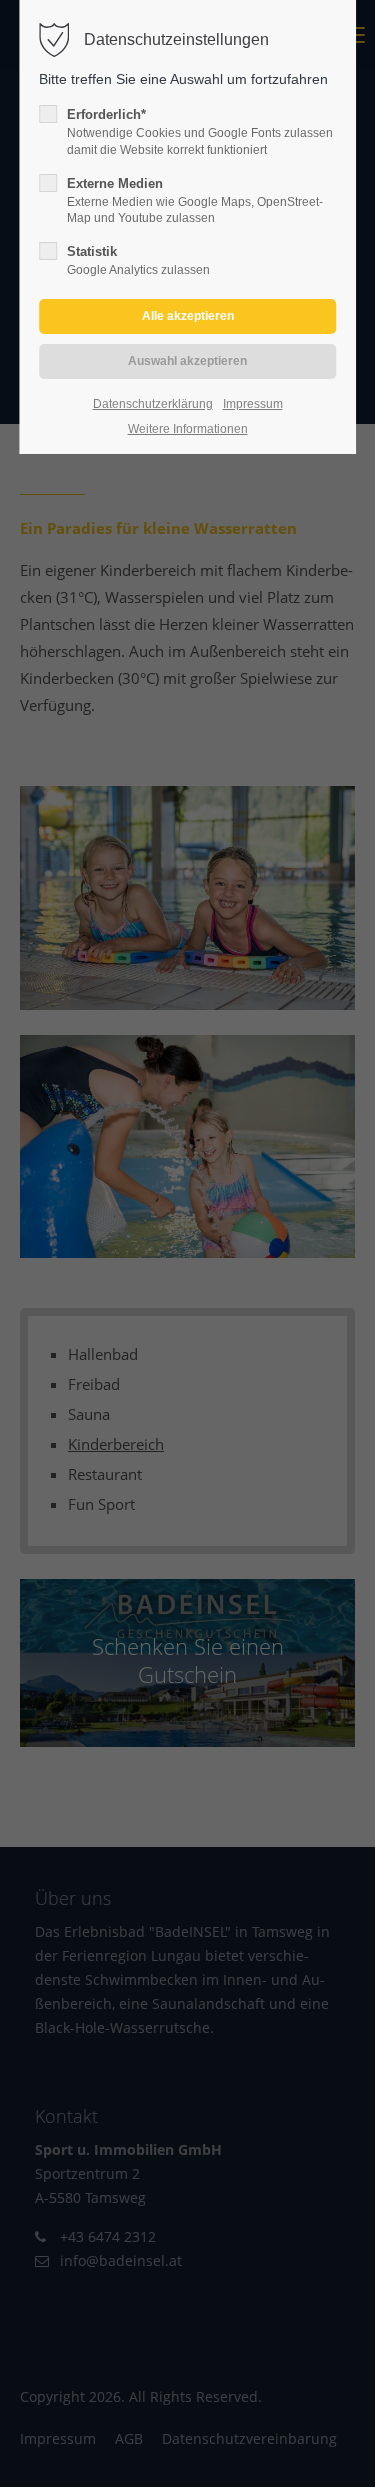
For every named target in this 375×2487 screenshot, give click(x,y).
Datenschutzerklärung (153, 404)
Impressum (253, 404)
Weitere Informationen (188, 429)
